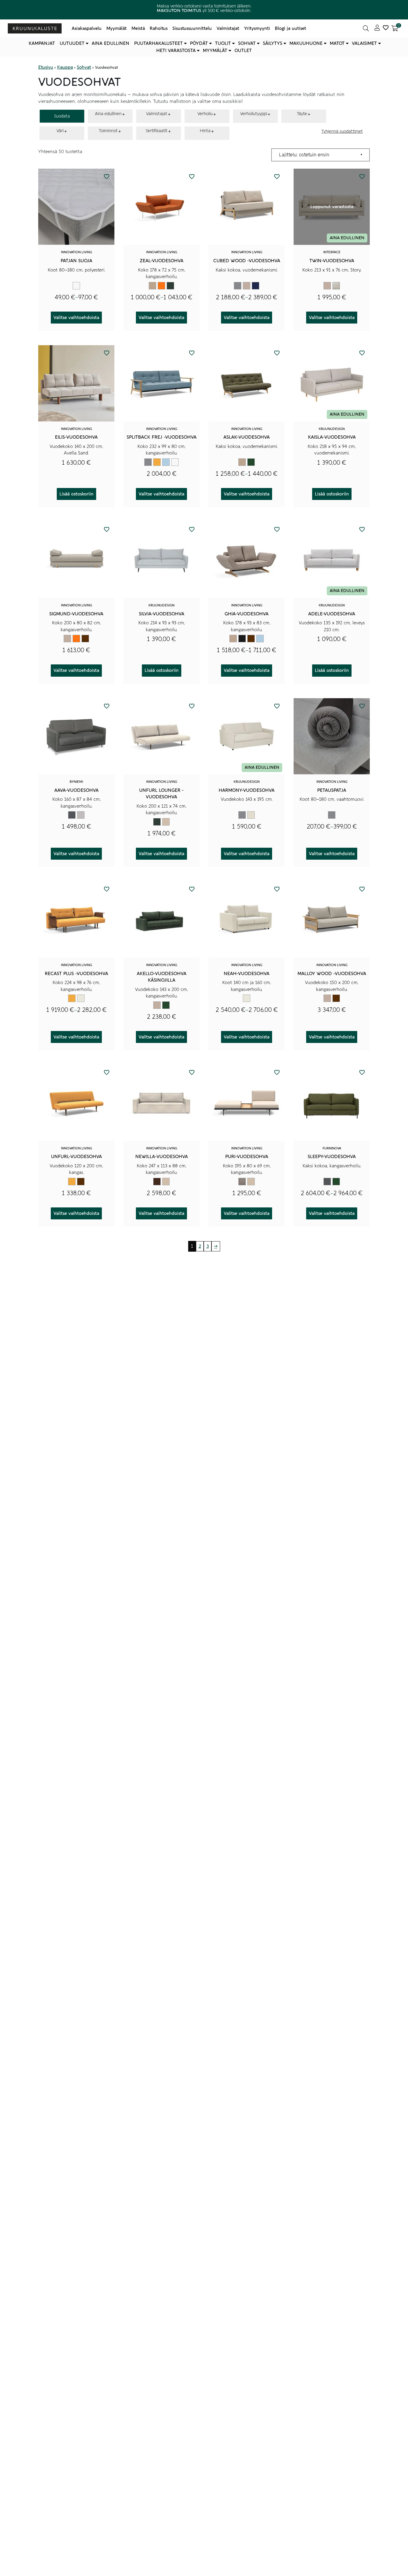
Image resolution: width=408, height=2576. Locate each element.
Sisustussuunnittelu (192, 28)
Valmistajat (228, 28)
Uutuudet (72, 43)
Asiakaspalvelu (87, 28)
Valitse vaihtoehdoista (76, 318)
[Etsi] (366, 28)
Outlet (243, 51)
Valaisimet (364, 43)
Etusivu (46, 67)
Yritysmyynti (257, 28)
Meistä (138, 28)
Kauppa (65, 67)
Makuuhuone (306, 43)
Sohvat (247, 43)
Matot (337, 43)
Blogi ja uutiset (290, 28)
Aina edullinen (111, 43)
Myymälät (116, 28)
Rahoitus (159, 28)
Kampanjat (42, 43)
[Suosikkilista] (386, 28)
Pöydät (199, 43)
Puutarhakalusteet (158, 43)
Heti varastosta (176, 51)
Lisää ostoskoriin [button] (76, 494)
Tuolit (223, 43)
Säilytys (273, 43)
